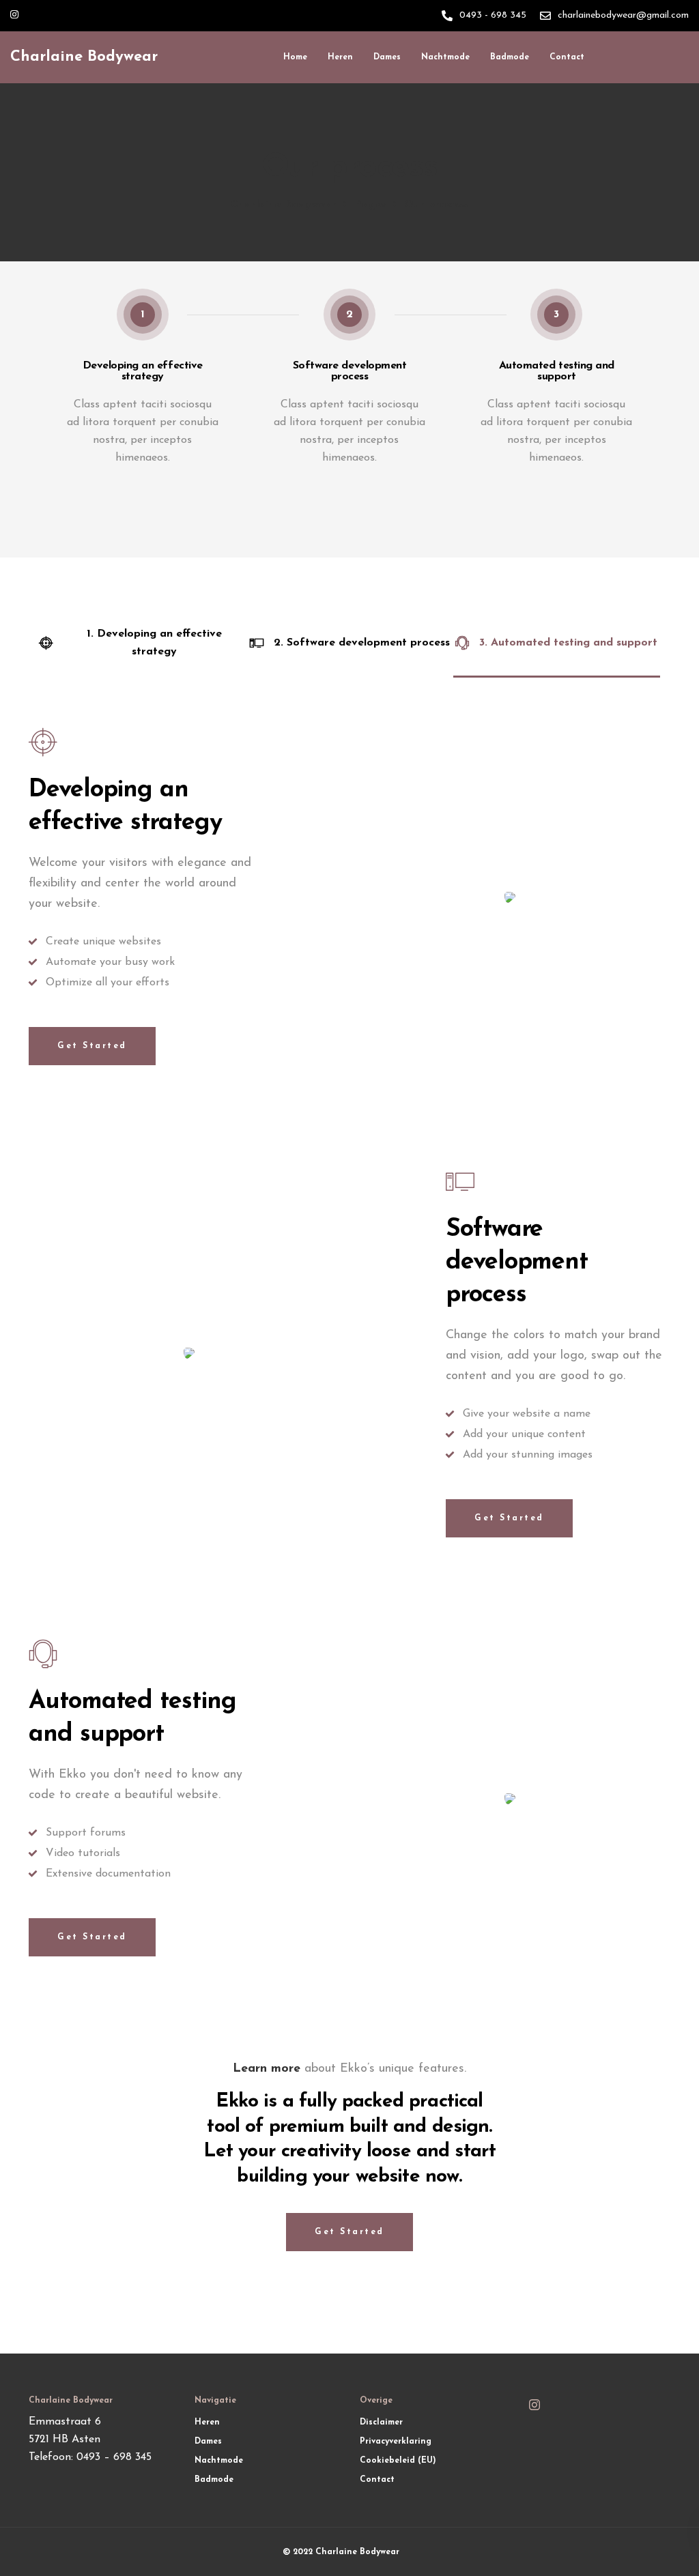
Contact (567, 57)
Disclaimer (381, 2422)
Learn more (267, 2069)
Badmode (510, 57)
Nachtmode (445, 57)
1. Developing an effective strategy (154, 643)
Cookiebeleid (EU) (398, 2461)
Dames (387, 57)
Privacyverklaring (396, 2442)
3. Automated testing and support (568, 643)
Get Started (92, 1046)
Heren (340, 57)
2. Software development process (362, 643)
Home (295, 57)
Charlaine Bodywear (84, 57)
